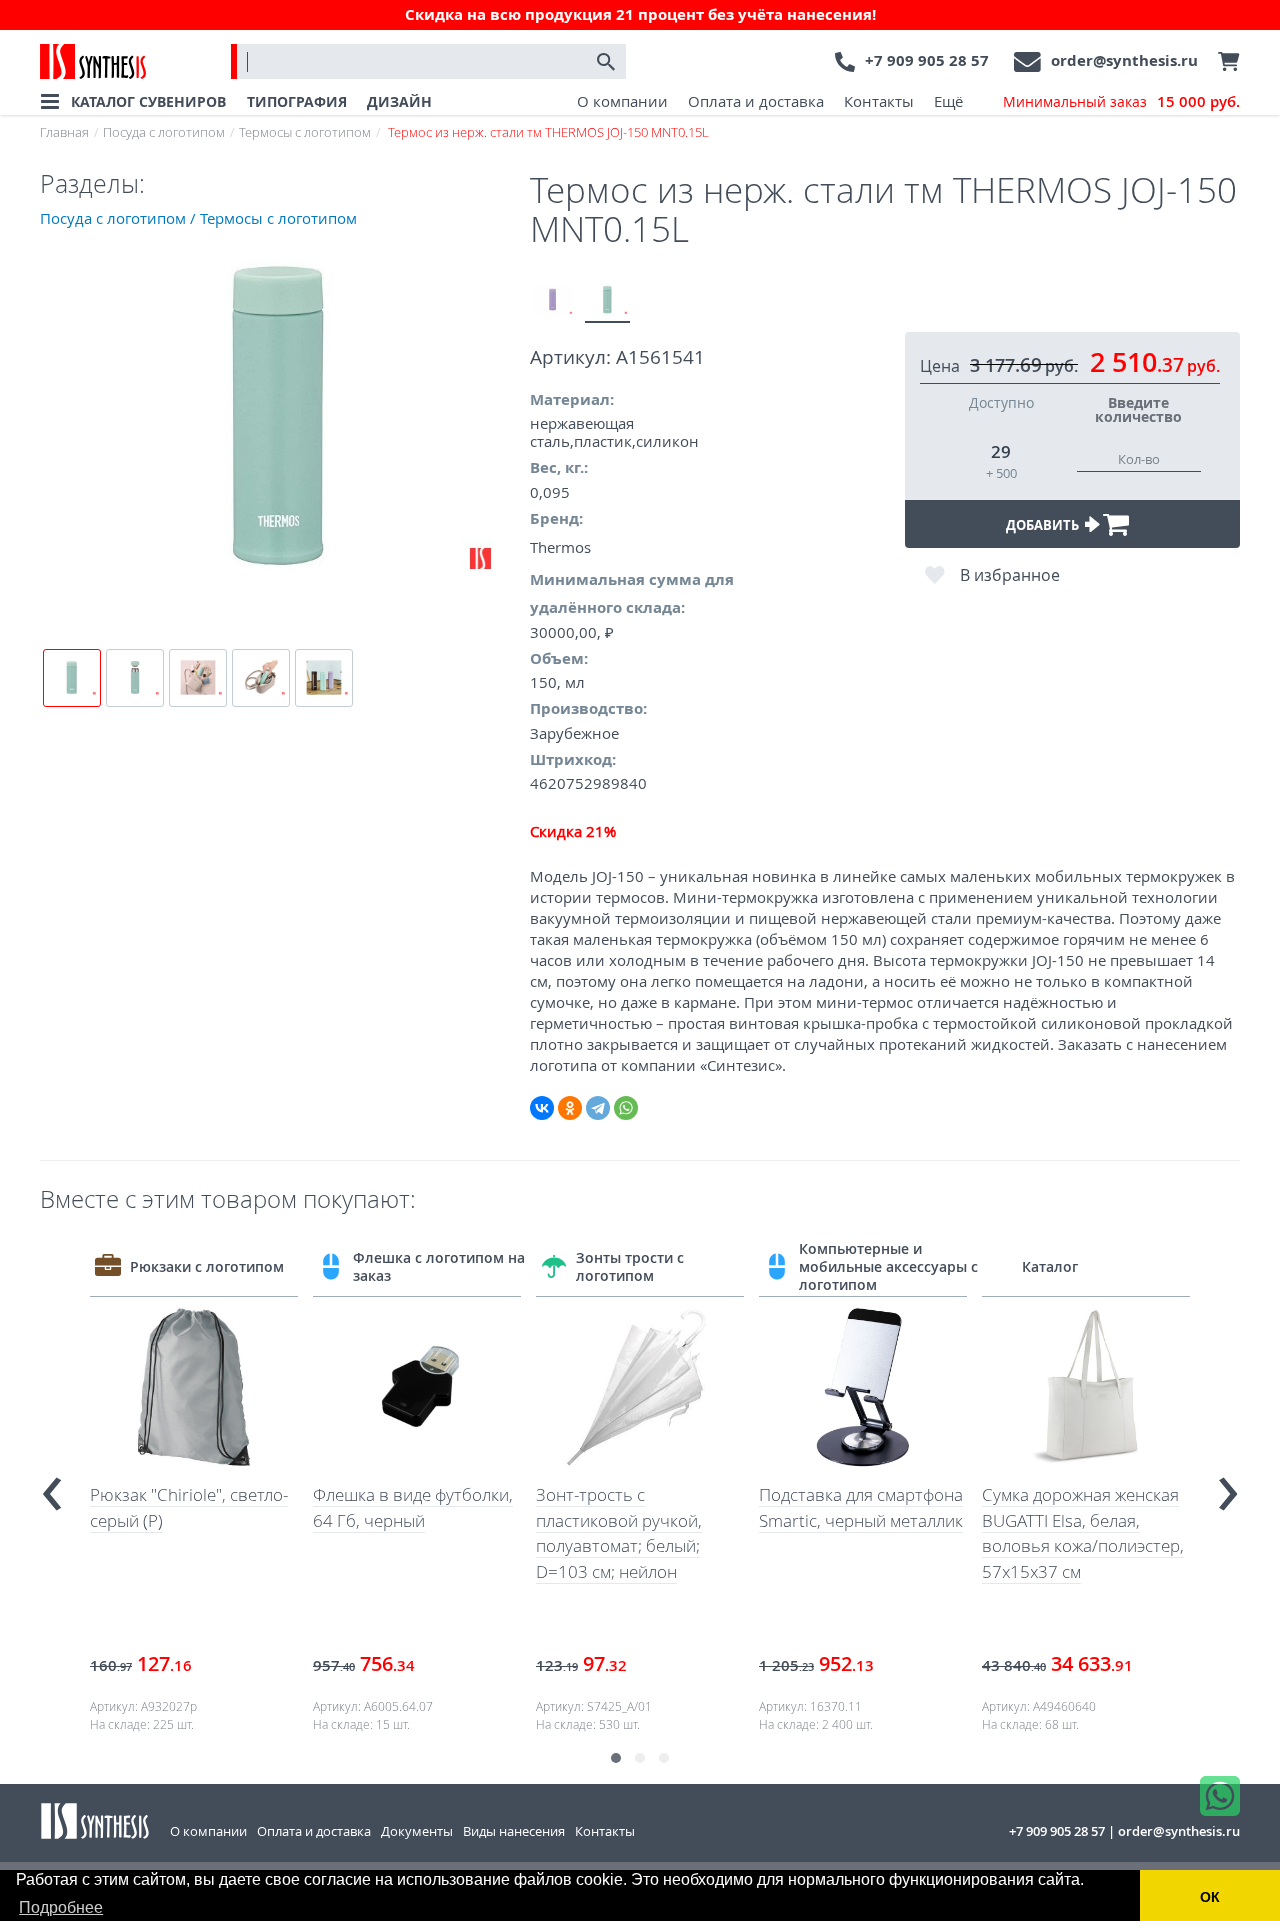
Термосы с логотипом (305, 132)
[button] (616, 1758)
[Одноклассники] (570, 1108)
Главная (64, 132)
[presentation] (52, 1485)
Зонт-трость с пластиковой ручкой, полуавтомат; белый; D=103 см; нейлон (619, 1533)
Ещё (948, 101)
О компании (622, 101)
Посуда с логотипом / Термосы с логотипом (198, 218)
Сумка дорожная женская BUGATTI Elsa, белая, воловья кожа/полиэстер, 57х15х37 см (1083, 1533)
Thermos (560, 547)
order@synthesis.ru (1124, 60)
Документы (417, 1831)
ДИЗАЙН (399, 101)
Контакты (879, 101)
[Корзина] (1224, 62)
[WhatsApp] (626, 1108)
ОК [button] (1210, 1897)
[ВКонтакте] (542, 1108)
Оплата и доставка (756, 101)
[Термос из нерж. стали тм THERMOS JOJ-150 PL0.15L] (552, 300)
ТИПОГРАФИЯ (297, 101)
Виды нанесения (514, 1831)
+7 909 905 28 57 (927, 60)
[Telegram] (598, 1108)
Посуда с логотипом (164, 132)
